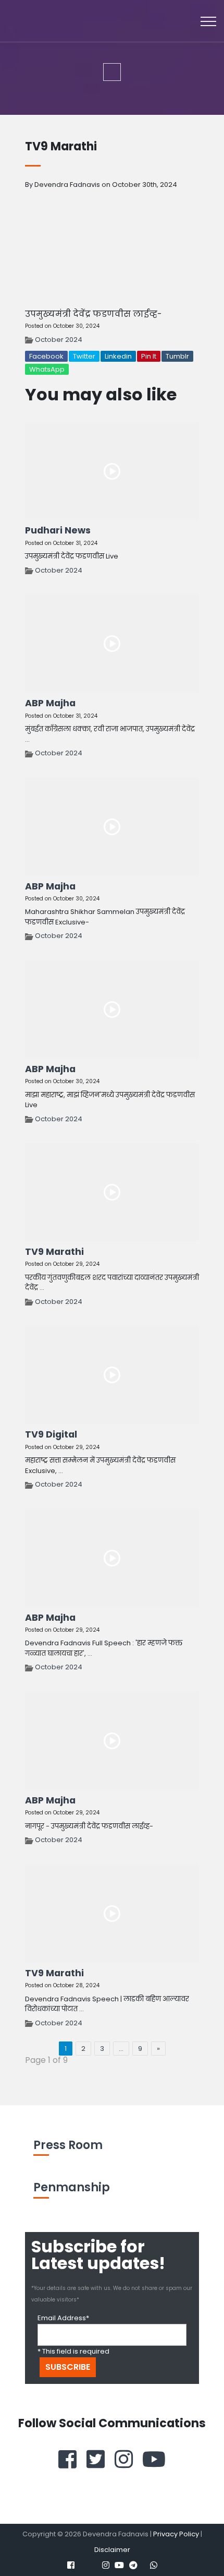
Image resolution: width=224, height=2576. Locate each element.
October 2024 (59, 340)
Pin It (149, 356)
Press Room (68, 2145)
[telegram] (133, 2565)
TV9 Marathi (54, 1252)
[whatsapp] (154, 2565)
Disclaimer (112, 2550)
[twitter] (96, 2459)
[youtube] (154, 2459)
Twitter (84, 356)
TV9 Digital (51, 1434)
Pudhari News (58, 530)
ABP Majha (50, 703)
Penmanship (72, 2187)
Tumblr (177, 356)
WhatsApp (47, 369)
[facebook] (67, 2459)
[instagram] (124, 2459)
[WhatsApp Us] (177, 2545)
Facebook (46, 356)
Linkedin (118, 356)
